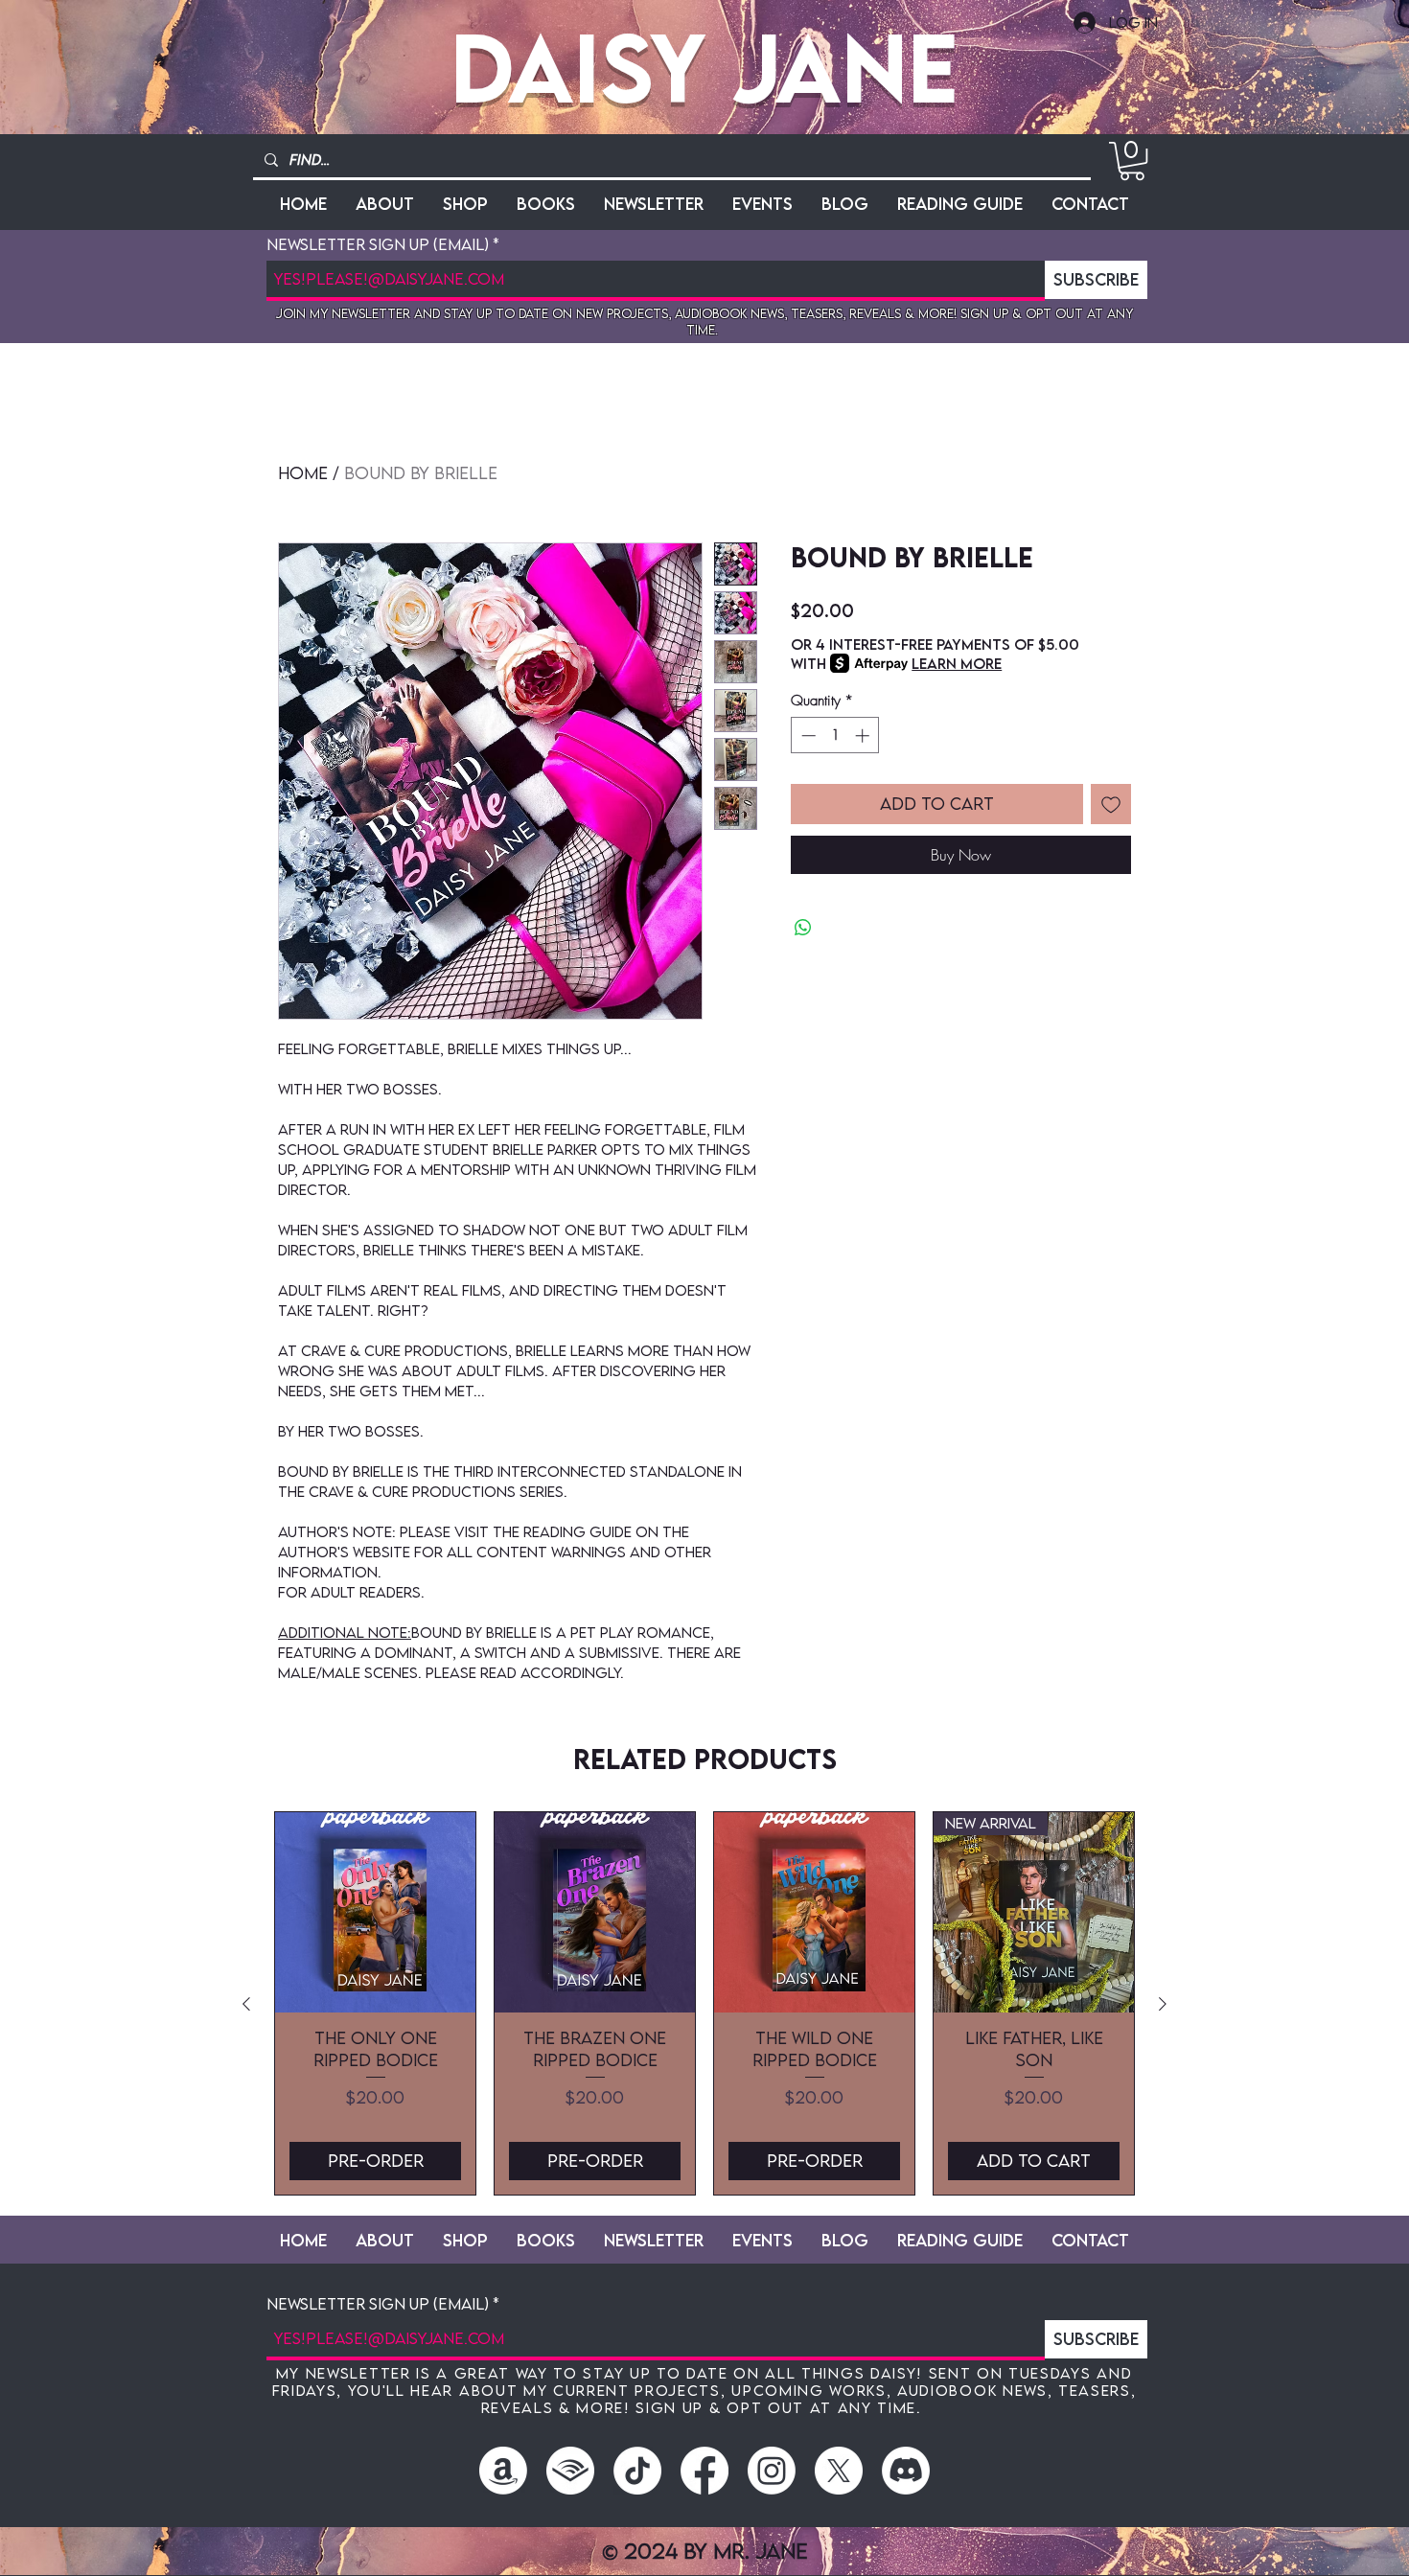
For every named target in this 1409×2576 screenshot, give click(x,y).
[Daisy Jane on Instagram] (772, 2471)
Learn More (957, 663)
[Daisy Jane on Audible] (570, 2471)
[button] (1132, 161)
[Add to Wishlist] (1111, 804)
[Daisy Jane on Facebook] (704, 2471)
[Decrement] (807, 736)
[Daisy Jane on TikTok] (637, 2471)
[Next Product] (1163, 2004)
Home (303, 473)
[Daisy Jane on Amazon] (503, 2471)
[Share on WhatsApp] (803, 928)
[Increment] (864, 736)
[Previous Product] (246, 2004)
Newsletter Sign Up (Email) (378, 245)
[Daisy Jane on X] (839, 2471)
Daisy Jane (704, 67)
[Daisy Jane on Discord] (906, 2471)
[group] (704, 2003)
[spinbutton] (835, 736)
